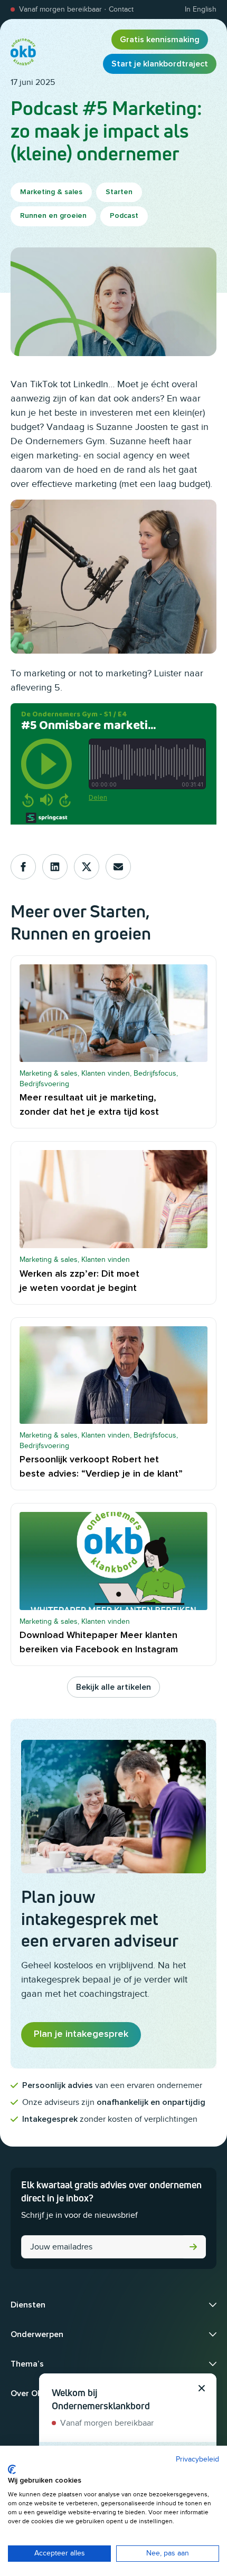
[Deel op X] (87, 867)
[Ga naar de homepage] (23, 52)
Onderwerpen (37, 2334)
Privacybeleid (197, 2459)
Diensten (28, 2305)
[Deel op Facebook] (23, 867)
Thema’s (27, 2364)
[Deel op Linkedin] (55, 867)
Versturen (193, 2247)
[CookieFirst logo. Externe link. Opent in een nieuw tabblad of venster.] (12, 2469)
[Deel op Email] (118, 867)
